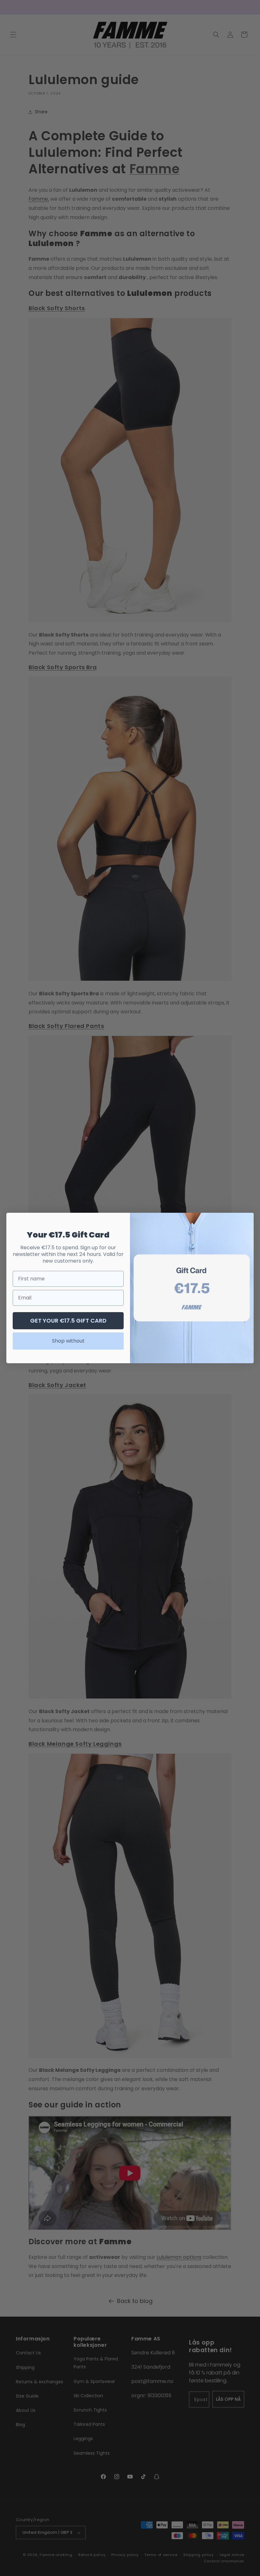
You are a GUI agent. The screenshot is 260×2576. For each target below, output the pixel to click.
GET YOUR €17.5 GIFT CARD (68, 1321)
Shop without (68, 1341)
